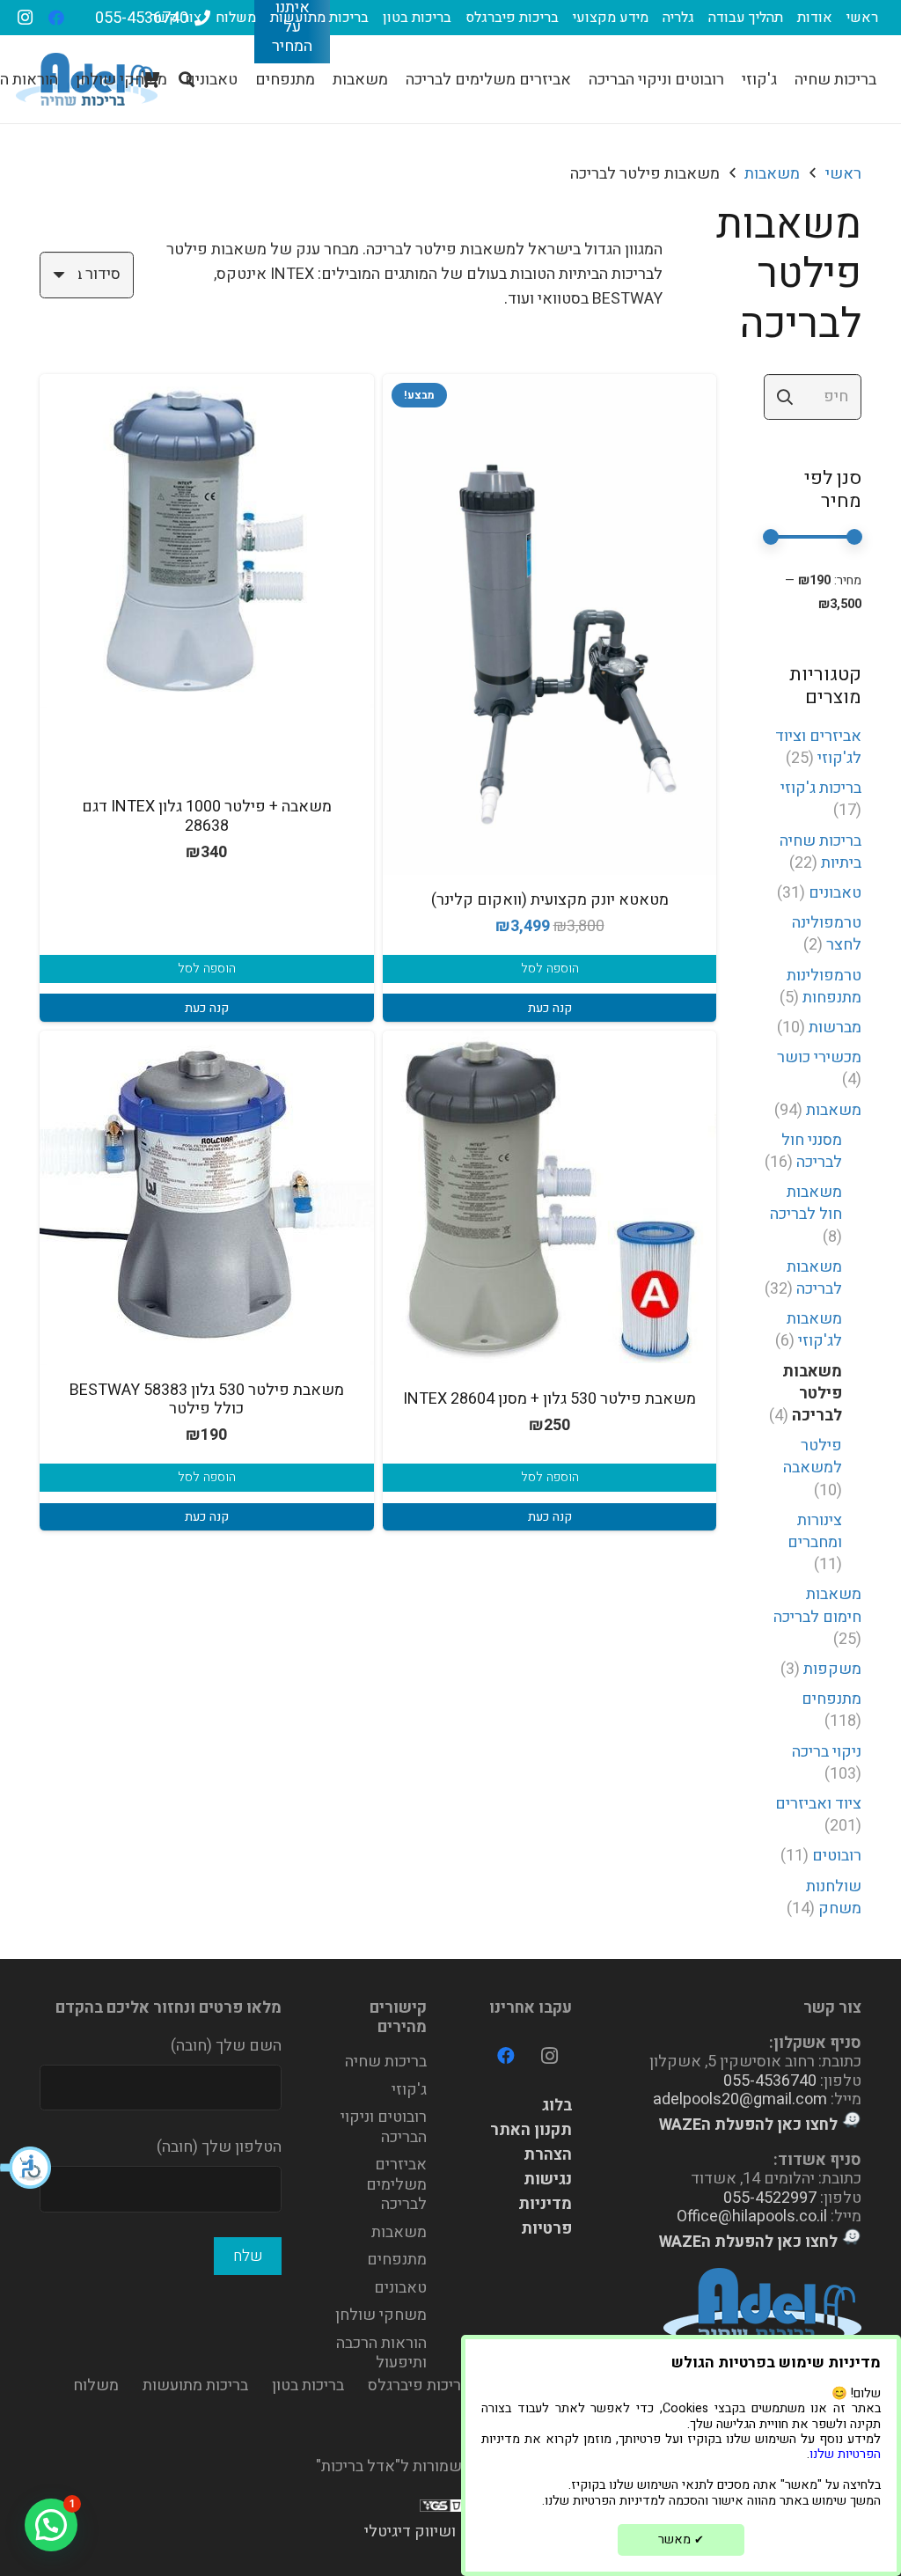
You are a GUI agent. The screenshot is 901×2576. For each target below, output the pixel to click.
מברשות (835, 1027)
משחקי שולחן (381, 2315)
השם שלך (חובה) (226, 2046)
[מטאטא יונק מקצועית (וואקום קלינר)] (550, 624)
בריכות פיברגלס (418, 2385)
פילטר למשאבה (813, 1457)
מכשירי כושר (819, 1057)
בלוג (557, 2106)
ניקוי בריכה (827, 1752)
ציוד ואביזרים (818, 1804)
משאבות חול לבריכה (806, 1203)
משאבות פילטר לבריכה (812, 1394)
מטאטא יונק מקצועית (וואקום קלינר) (550, 900)
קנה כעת (550, 1008)
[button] (26, 2168)
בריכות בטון (308, 2385)
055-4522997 (770, 2198)
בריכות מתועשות (195, 2385)
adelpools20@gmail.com (740, 2099)
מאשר (681, 2539)
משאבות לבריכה (814, 1278)
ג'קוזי (409, 2090)
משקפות (832, 1669)
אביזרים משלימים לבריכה (396, 2184)
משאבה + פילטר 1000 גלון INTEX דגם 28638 (207, 816)
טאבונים (835, 893)
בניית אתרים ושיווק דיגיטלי (451, 2532)
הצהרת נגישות (548, 2167)
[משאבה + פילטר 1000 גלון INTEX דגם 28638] (207, 541)
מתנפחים (831, 1699)
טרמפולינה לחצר (827, 934)
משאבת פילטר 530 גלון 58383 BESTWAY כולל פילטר (207, 1400)
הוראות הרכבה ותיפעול (381, 2353)
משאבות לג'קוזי (814, 1330)
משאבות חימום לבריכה (817, 1605)
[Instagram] (25, 18)
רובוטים (837, 1856)
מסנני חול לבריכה (812, 1151)
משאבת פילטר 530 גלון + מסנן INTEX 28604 (549, 1399)
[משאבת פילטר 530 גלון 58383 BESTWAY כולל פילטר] (207, 1198)
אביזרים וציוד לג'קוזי (818, 747)
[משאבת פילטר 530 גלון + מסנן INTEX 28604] (550, 1197)
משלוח (96, 2385)
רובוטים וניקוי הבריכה (384, 2127)
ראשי (843, 174)
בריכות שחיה (386, 2062)
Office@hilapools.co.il (752, 2216)
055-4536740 (770, 2081)
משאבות (772, 174)
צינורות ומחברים (815, 1531)
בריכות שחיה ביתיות (820, 852)
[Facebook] (56, 18)
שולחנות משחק (834, 1897)
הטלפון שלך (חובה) (219, 2147)
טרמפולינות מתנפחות (824, 987)
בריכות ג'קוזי (821, 788)
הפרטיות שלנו (845, 2454)
